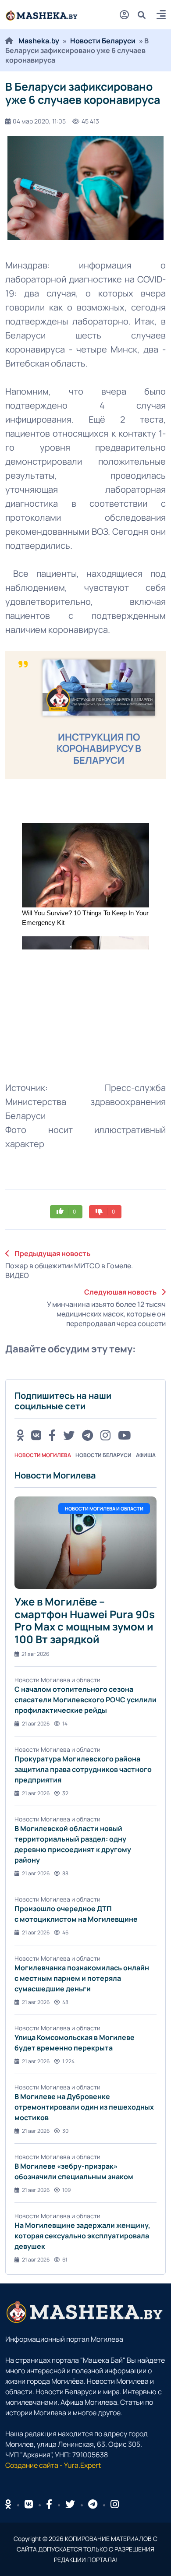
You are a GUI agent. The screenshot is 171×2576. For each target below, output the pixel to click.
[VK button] (36, 1435)
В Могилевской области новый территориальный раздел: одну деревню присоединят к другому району (73, 1844)
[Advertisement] (71, 1008)
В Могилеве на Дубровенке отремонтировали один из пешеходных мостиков (84, 2107)
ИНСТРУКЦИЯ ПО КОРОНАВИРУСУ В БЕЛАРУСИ (99, 749)
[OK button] (20, 1435)
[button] (161, 16)
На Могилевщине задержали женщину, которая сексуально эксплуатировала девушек (82, 2236)
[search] (145, 15)
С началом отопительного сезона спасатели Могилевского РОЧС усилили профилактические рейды (85, 1700)
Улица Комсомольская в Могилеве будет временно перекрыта (75, 2043)
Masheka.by (39, 41)
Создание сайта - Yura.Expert (53, 2465)
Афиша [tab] (146, 1455)
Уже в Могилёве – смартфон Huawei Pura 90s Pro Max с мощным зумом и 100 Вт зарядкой (85, 1620)
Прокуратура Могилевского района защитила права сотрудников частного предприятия (83, 1769)
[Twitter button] (69, 1435)
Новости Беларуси (103, 41)
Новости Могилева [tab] (43, 1455)
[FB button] (52, 1435)
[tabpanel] (85, 1867)
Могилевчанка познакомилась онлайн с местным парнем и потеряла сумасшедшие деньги (82, 1978)
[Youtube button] (124, 1435)
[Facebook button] (49, 2504)
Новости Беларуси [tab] (103, 1455)
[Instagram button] (105, 1435)
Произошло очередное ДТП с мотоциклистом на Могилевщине (76, 1914)
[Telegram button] (87, 1435)
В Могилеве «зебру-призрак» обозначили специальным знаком (74, 2171)
